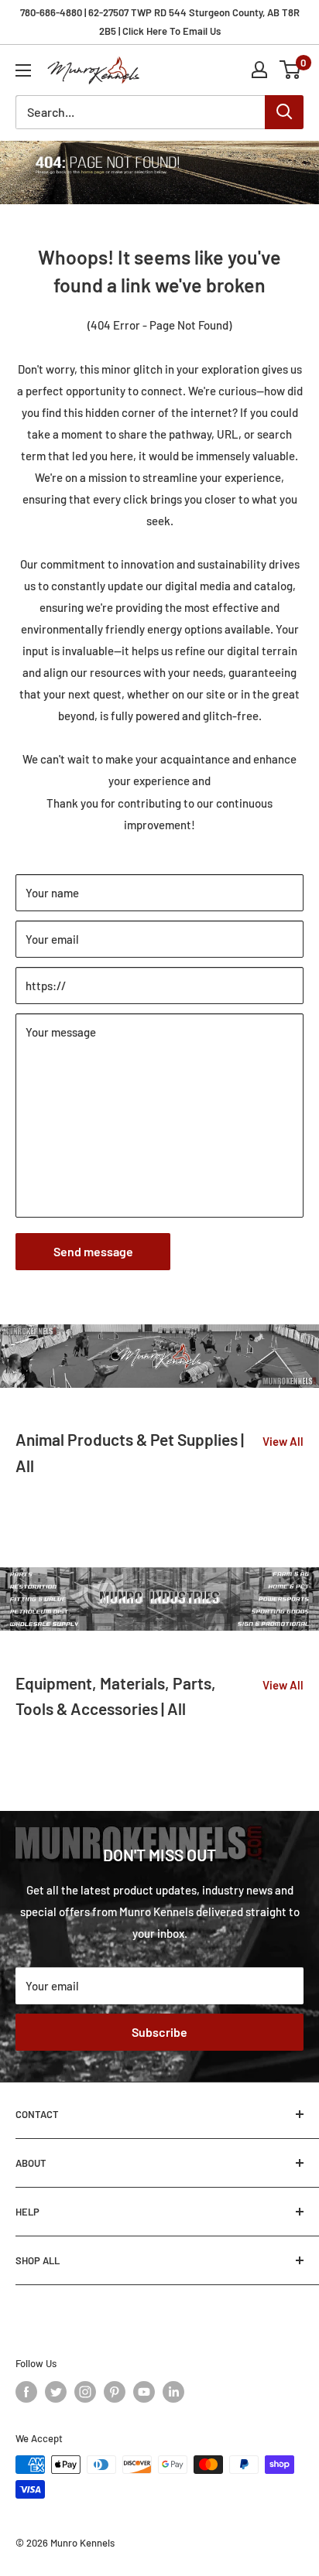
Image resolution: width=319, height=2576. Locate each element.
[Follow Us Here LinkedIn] (173, 2392)
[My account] (259, 70)
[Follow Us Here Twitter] (56, 2392)
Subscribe (159, 2032)
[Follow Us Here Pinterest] (115, 2392)
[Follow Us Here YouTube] (144, 2392)
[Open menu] (23, 70)
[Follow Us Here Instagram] (85, 2392)
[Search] (284, 112)
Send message (93, 1251)
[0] (291, 70)
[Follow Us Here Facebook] (26, 2392)
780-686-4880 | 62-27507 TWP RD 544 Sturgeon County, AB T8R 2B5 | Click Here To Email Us (160, 22)
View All (283, 1441)
